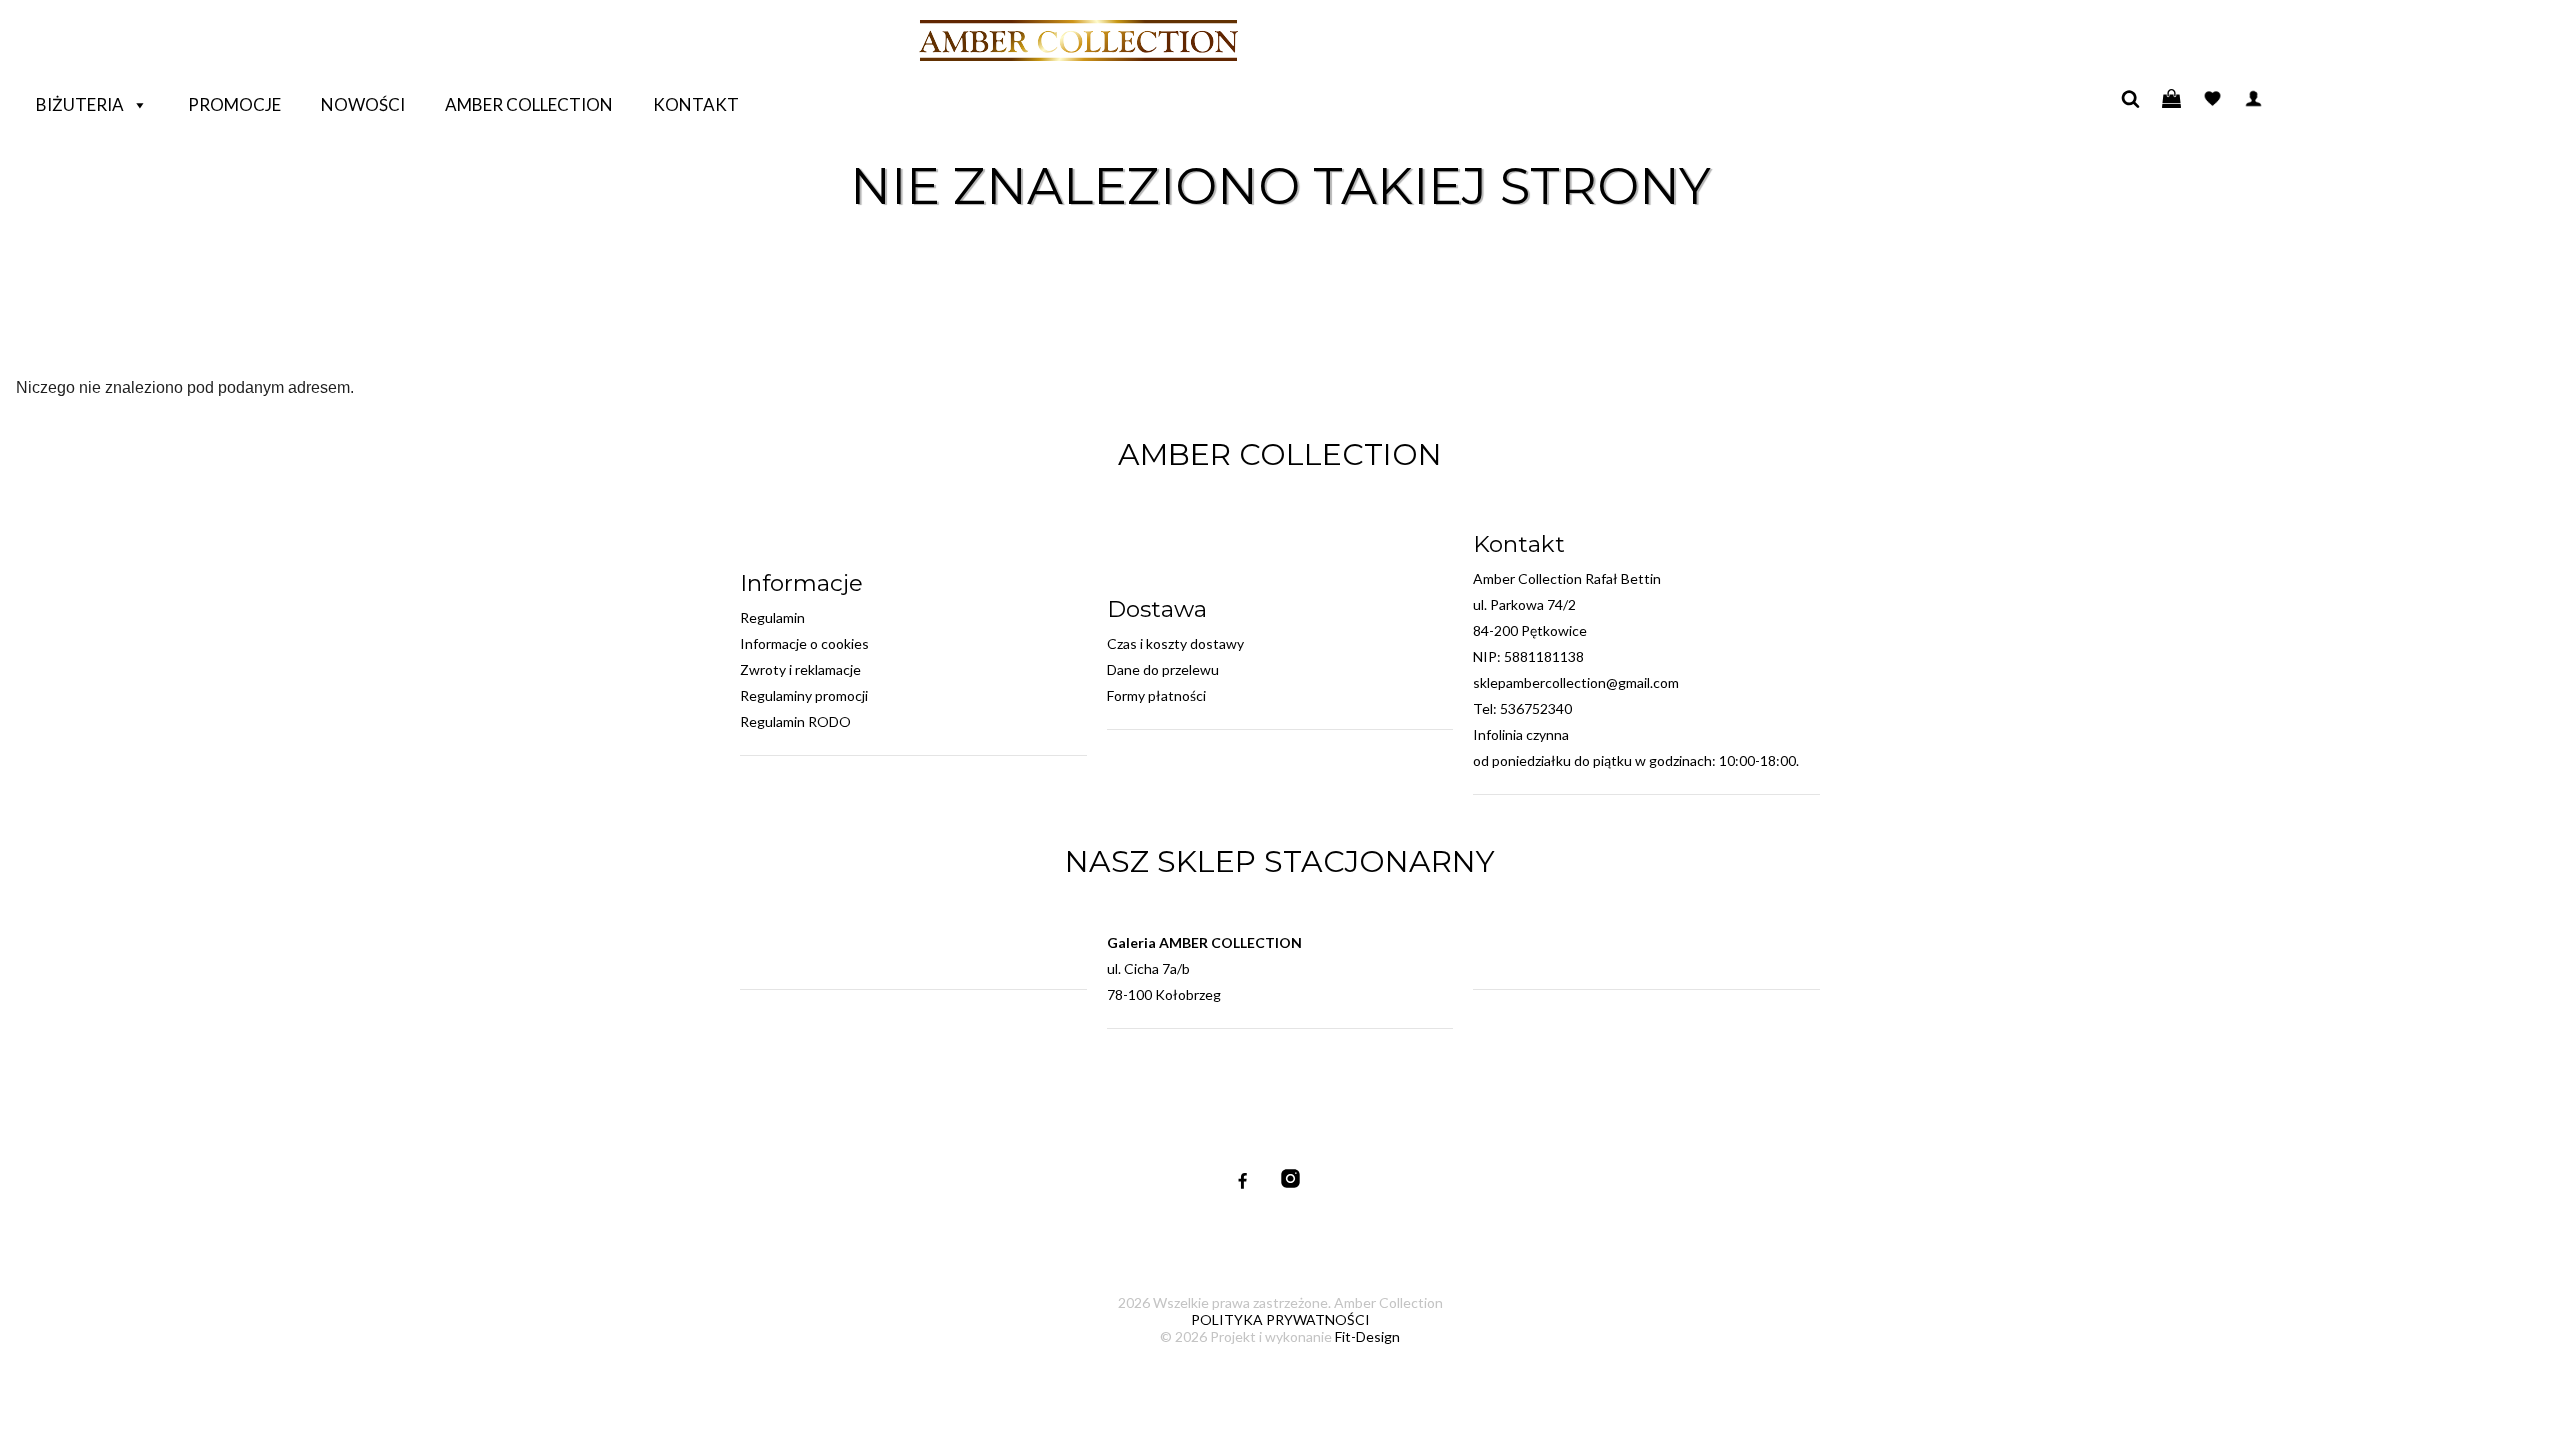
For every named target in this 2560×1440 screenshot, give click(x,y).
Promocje (234, 104)
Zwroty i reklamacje (800, 669)
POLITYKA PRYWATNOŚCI (1280, 1319)
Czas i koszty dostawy (1175, 643)
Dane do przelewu (1163, 669)
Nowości (363, 104)
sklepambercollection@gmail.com (1576, 682)
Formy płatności (1156, 695)
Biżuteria (80, 104)
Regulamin (772, 617)
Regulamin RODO (795, 721)
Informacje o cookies (804, 643)
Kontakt (696, 104)
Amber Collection (529, 104)
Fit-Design (1367, 1336)
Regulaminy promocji (804, 695)
